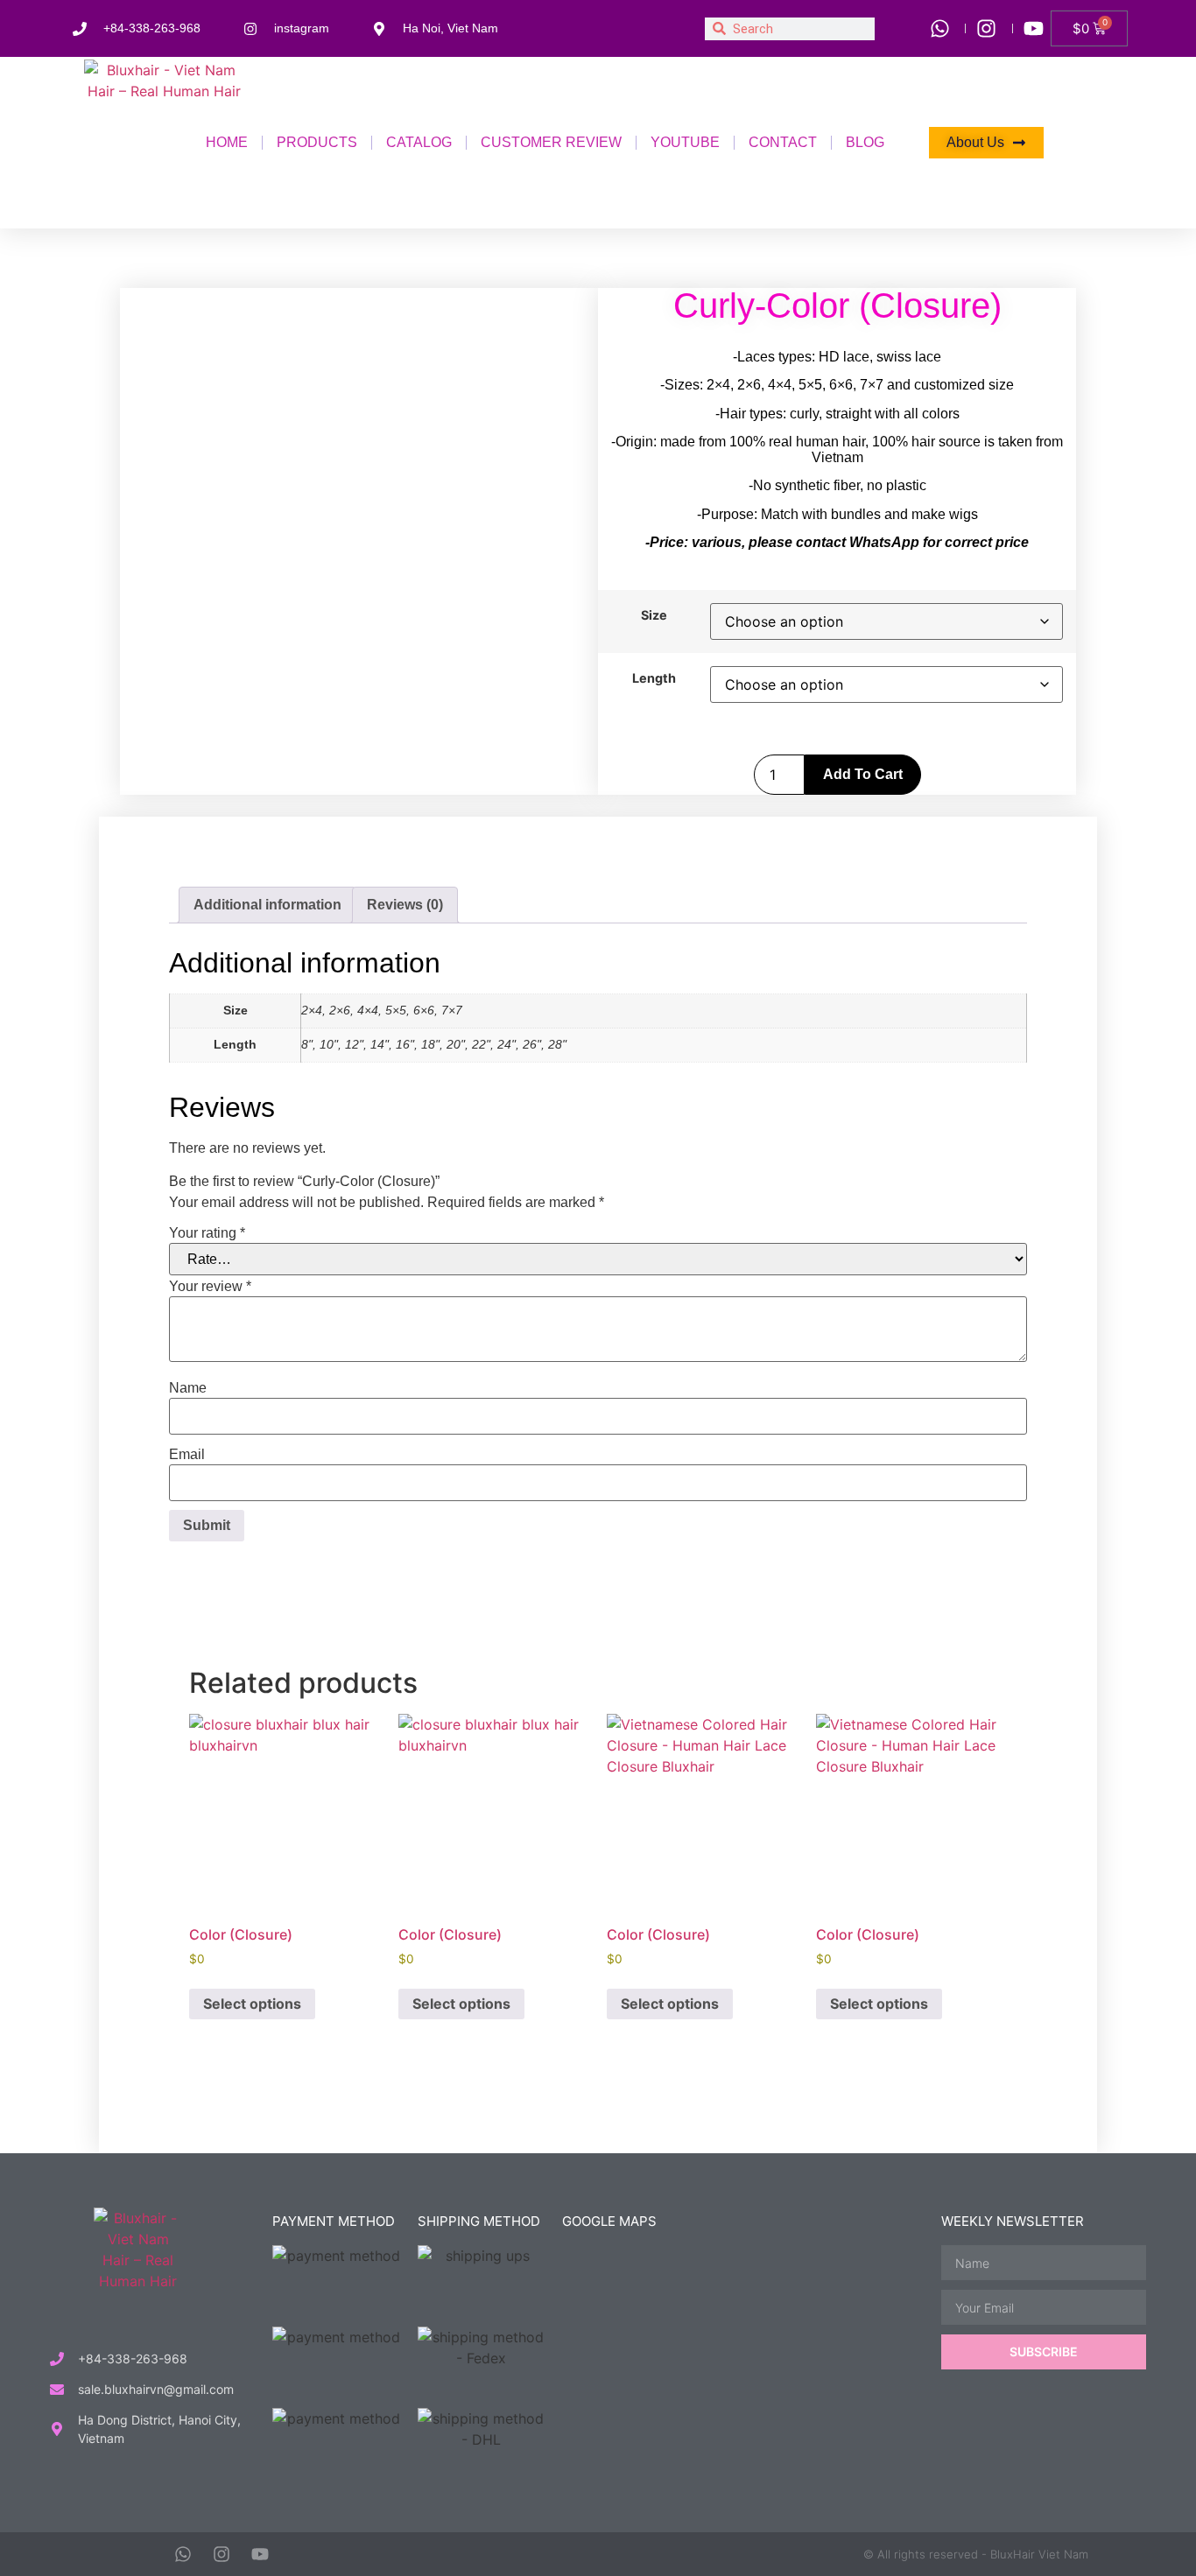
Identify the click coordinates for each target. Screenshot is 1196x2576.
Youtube (685, 142)
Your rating (207, 1233)
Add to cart (863, 774)
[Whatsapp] (183, 2554)
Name (188, 1388)
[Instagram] (222, 2554)
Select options (252, 2004)
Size (654, 615)
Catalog (419, 142)
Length (654, 678)
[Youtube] (260, 2554)
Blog (865, 142)
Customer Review (551, 142)
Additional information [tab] (267, 905)
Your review (210, 1287)
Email (187, 1455)
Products (317, 142)
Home (227, 142)
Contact (783, 142)
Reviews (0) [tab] (405, 905)
